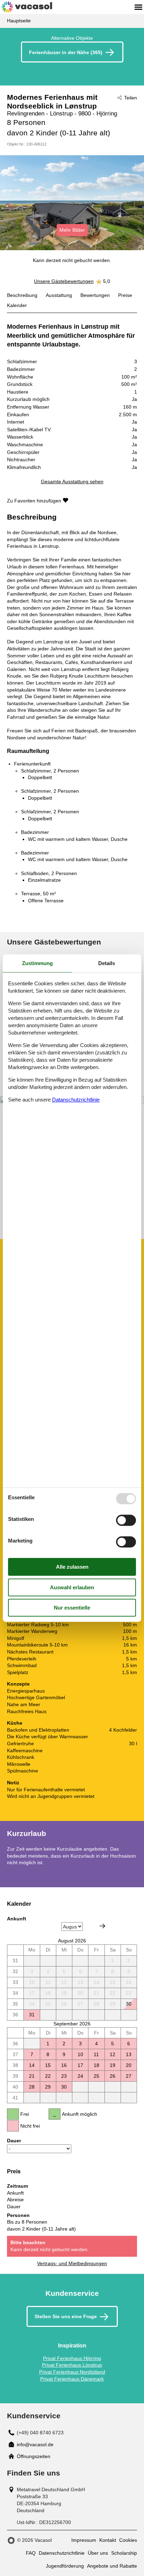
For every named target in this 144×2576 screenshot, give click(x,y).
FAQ (31, 2553)
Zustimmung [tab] (37, 963)
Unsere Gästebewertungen (64, 281)
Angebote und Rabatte (112, 2566)
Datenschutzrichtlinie (62, 2553)
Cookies (128, 2540)
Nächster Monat (102, 1926)
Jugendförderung (65, 2566)
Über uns (98, 2553)
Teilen (131, 98)
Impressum (84, 2540)
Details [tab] (107, 963)
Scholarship (124, 2553)
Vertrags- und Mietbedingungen (72, 2263)
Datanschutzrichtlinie (76, 1100)
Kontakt (108, 2540)
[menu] (138, 7)
